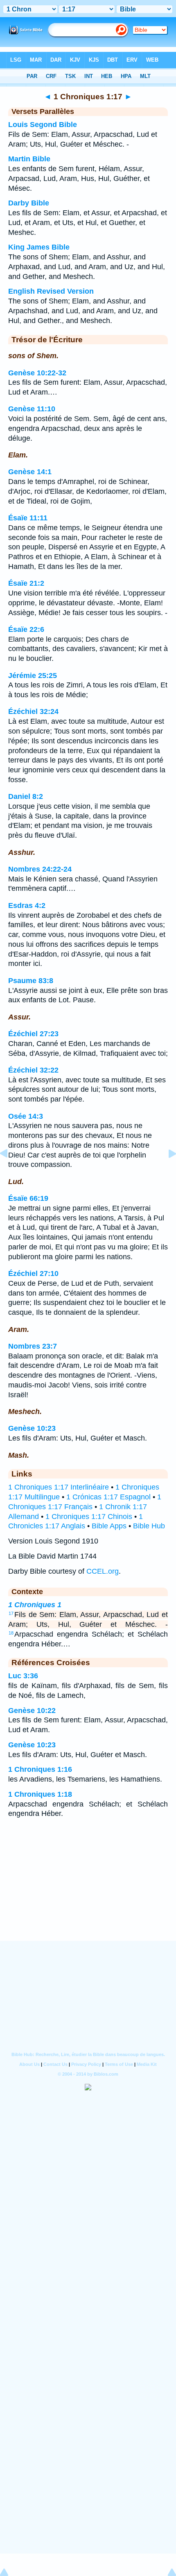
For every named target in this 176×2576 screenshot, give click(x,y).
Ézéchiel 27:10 (33, 1274)
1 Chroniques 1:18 (40, 1794)
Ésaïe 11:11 (28, 518)
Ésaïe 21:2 (26, 583)
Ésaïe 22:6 (26, 629)
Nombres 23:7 (33, 1346)
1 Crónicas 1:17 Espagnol (108, 1497)
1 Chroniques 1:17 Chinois (89, 1517)
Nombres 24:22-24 (40, 869)
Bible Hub (149, 1526)
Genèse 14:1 (30, 472)
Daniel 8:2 (26, 796)
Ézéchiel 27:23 (33, 1034)
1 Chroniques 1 (35, 1605)
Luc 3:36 (23, 1676)
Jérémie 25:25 (33, 676)
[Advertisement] (88, 1890)
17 (11, 1613)
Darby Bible (29, 203)
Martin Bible (29, 159)
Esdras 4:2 (27, 906)
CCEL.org (103, 1571)
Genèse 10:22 (32, 1711)
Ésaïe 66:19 (28, 1198)
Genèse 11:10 (32, 409)
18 (11, 1633)
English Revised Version (51, 291)
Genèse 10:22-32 (37, 373)
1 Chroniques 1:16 (40, 1769)
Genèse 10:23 (32, 1428)
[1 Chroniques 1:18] (166, 1172)
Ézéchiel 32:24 (33, 711)
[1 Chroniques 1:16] (10, 1172)
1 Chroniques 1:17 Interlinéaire (59, 1487)
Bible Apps (109, 1526)
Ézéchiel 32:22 (33, 1070)
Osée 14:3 (26, 1116)
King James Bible (39, 247)
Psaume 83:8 (31, 981)
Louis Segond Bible (43, 125)
